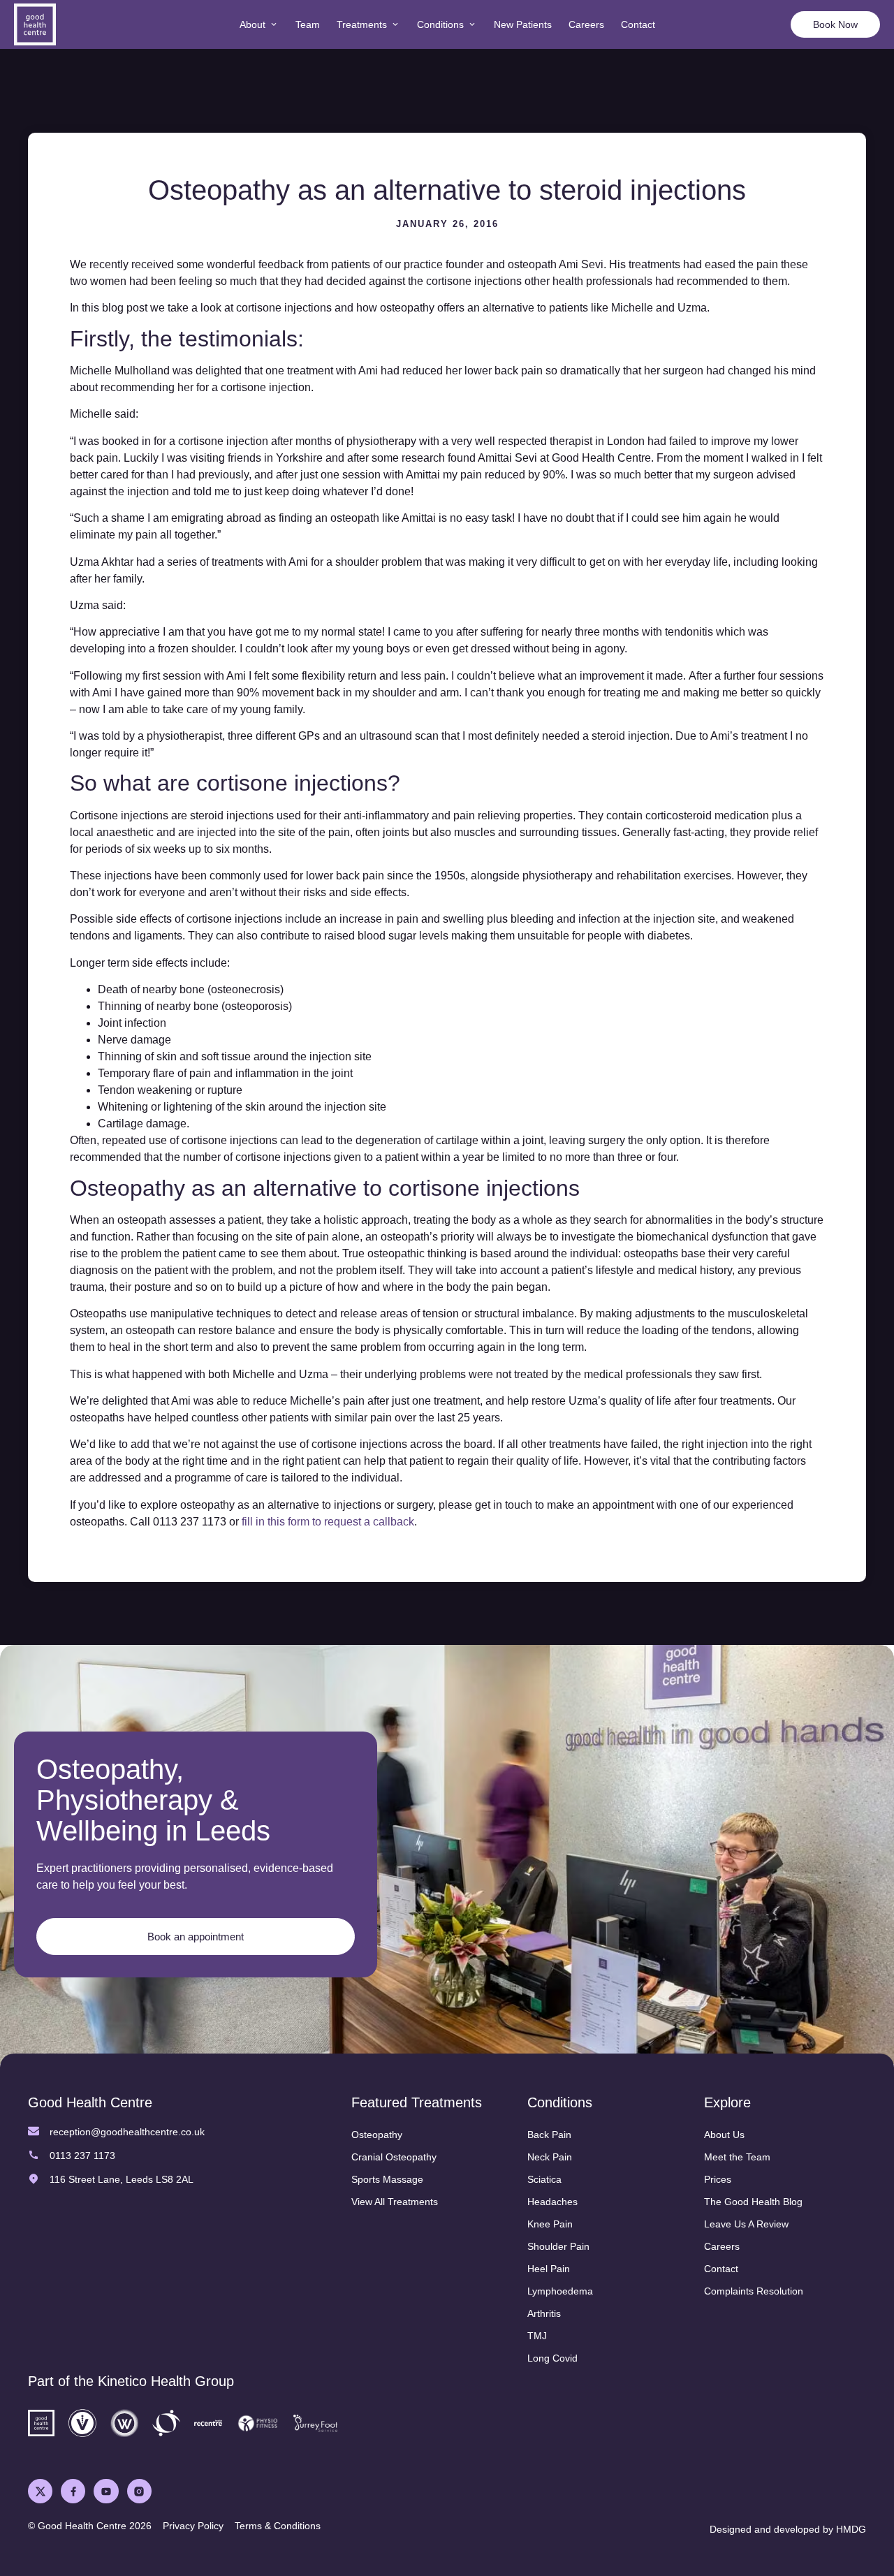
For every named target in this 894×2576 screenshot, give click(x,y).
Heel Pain (549, 2269)
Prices (718, 2179)
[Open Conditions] (472, 25)
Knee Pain (550, 2224)
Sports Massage (387, 2179)
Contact (721, 2269)
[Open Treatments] (395, 25)
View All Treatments (395, 2202)
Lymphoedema (560, 2291)
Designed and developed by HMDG (788, 2529)
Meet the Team (737, 2157)
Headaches (552, 2202)
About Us (724, 2135)
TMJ (537, 2336)
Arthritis (544, 2313)
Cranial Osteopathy (394, 2157)
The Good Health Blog (753, 2202)
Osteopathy (377, 2135)
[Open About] (274, 25)
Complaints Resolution (754, 2291)
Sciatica (544, 2179)
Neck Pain (550, 2157)
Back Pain (549, 2135)
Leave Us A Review (746, 2224)
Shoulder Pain (558, 2246)
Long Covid (552, 2358)
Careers (722, 2246)
